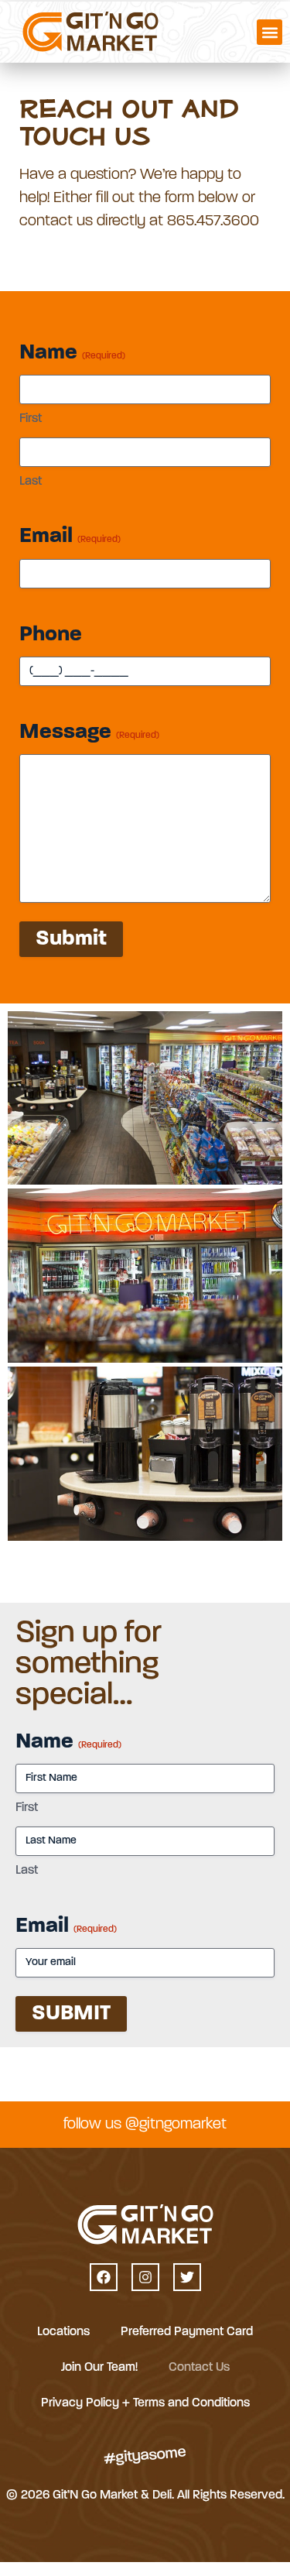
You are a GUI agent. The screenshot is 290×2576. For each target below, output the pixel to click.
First (31, 419)
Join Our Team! (99, 2368)
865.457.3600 (213, 221)
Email (70, 537)
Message (89, 732)
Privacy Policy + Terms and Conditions (145, 2403)
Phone (51, 635)
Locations (63, 2332)
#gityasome (145, 2456)
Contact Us (199, 2368)
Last (31, 482)
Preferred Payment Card (187, 2332)
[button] (270, 32)
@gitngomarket (176, 2125)
